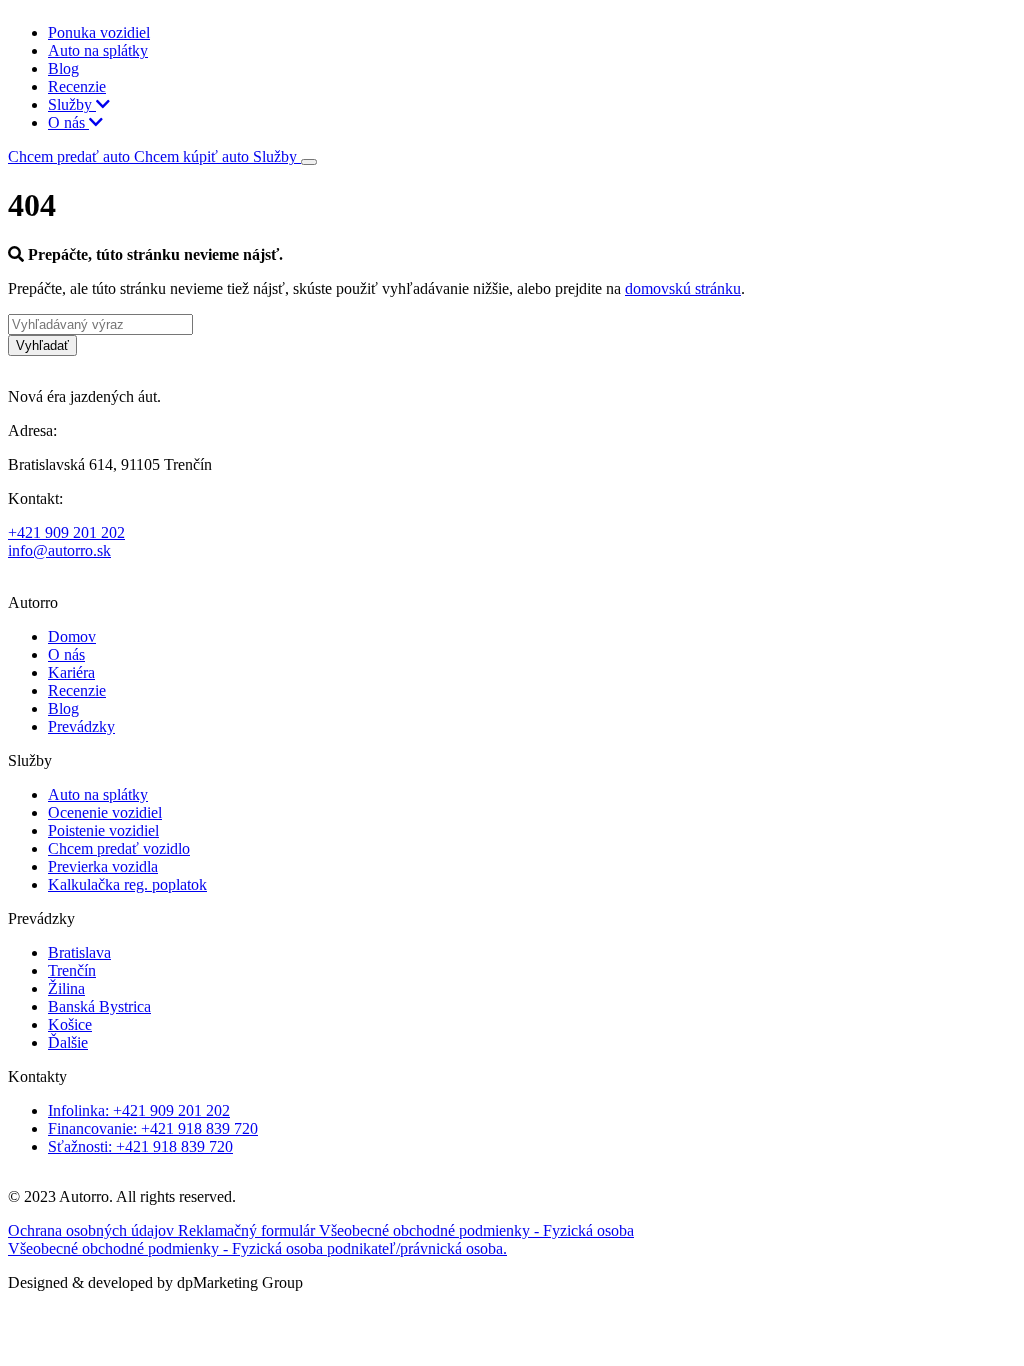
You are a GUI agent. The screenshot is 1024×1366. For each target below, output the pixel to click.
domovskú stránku (683, 288)
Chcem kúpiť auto (193, 156)
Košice (70, 1024)
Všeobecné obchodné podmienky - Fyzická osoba (476, 1230)
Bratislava (79, 952)
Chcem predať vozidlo (119, 848)
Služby (72, 104)
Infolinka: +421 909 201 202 (139, 1110)
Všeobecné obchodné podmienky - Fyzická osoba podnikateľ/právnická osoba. (257, 1248)
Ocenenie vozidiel (105, 812)
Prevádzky (81, 726)
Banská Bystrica (99, 1006)
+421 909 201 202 (66, 532)
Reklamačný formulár (248, 1230)
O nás (68, 122)
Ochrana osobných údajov (93, 1230)
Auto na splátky (98, 50)
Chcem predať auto (71, 156)
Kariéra (71, 672)
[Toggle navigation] (309, 162)
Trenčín (72, 970)
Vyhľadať (42, 345)
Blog (63, 68)
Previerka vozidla (103, 866)
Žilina (66, 988)
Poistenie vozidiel (103, 830)
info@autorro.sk (59, 550)
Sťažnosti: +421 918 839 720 (140, 1146)
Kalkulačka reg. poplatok (127, 884)
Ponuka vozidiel (99, 32)
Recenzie (77, 86)
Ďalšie (68, 1042)
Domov (72, 636)
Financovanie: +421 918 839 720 (153, 1128)
